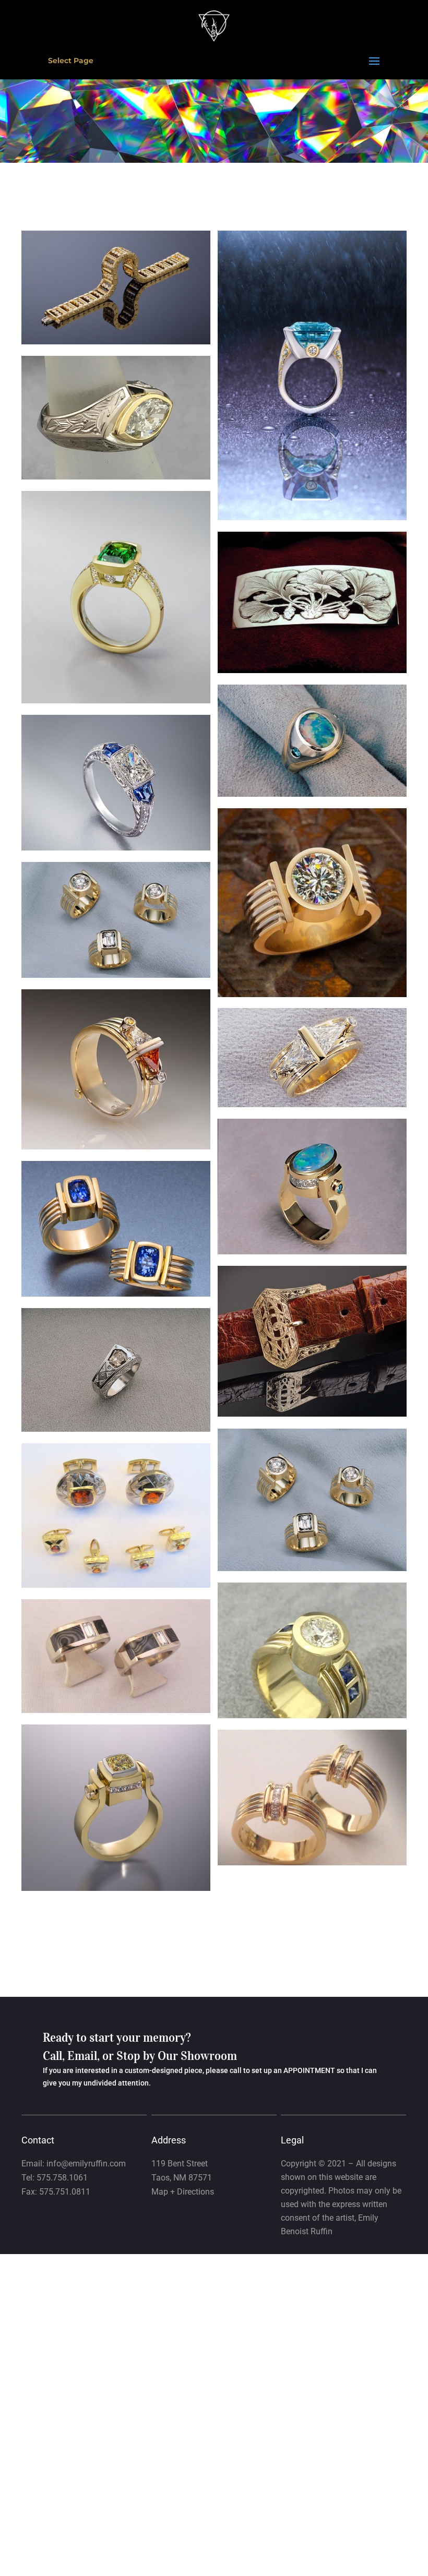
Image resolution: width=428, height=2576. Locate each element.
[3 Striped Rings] (312, 1568)
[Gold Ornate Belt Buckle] (312, 1414)
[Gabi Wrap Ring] (116, 1429)
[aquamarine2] (312, 518)
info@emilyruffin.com (86, 2164)
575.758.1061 (62, 2178)
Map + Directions (183, 2192)
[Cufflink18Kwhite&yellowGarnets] (116, 1585)
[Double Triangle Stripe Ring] (312, 1105)
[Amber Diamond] (116, 1147)
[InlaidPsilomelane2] (116, 1710)
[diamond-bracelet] (116, 342)
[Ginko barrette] (312, 670)
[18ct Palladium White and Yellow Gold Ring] (116, 477)
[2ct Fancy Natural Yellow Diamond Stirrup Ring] (116, 1888)
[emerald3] (116, 701)
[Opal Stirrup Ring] (312, 794)
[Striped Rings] (116, 975)
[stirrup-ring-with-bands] (312, 995)
